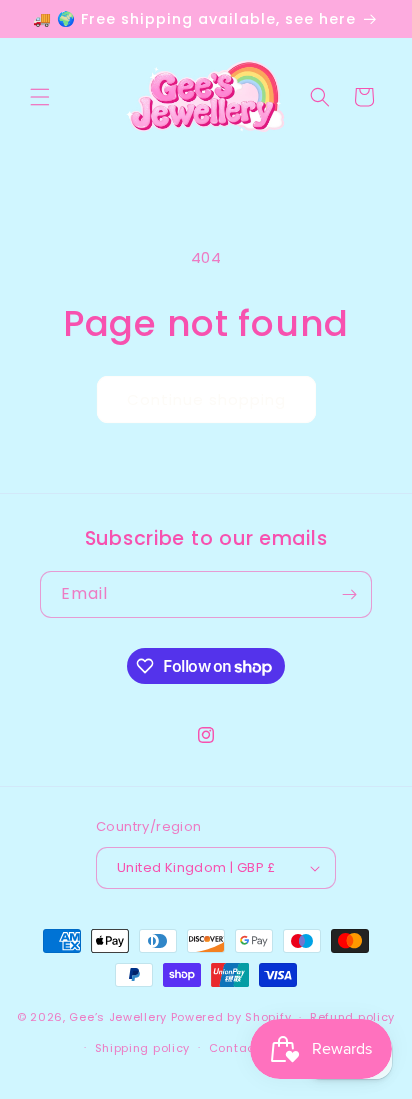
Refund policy (352, 1017)
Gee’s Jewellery (118, 1017)
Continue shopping (206, 399)
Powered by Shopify (231, 1017)
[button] (40, 97)
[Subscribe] (349, 594)
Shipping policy (143, 1048)
